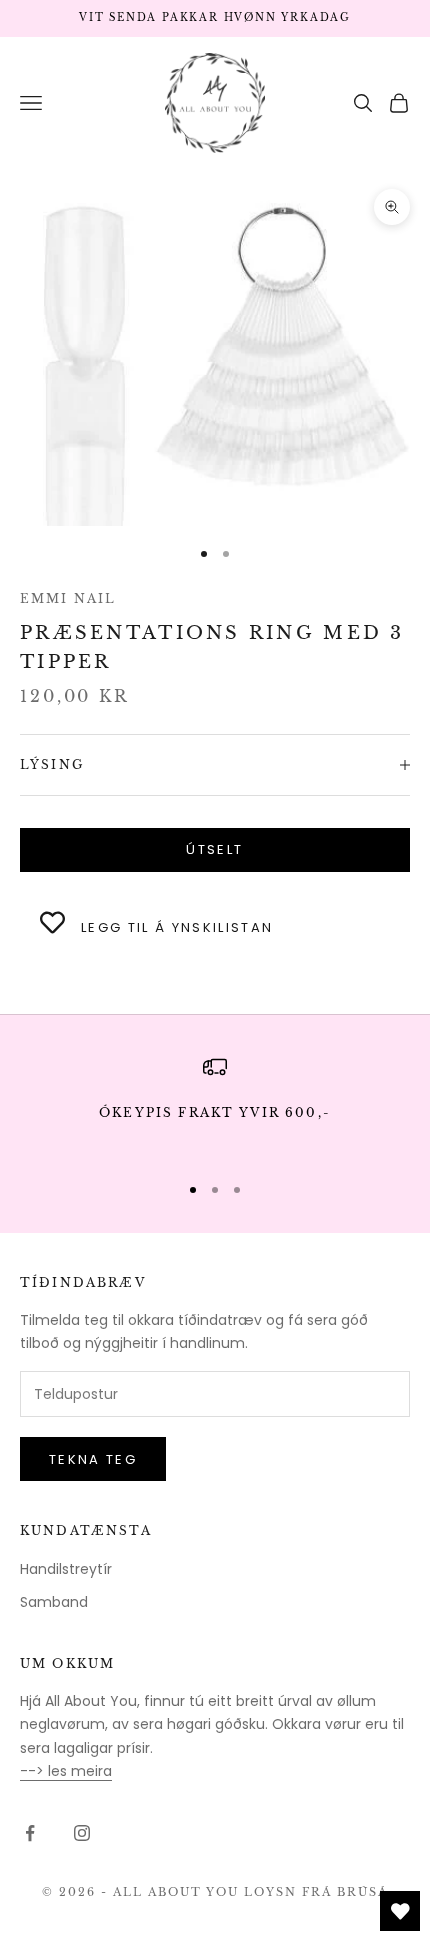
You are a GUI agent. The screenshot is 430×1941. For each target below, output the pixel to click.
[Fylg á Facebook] (30, 1833)
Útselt (214, 849)
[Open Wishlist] (400, 1911)
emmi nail (68, 598)
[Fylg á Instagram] (82, 1833)
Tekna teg (93, 1459)
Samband (54, 1602)
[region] (215, 1104)
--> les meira (66, 1771)
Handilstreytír (66, 1569)
